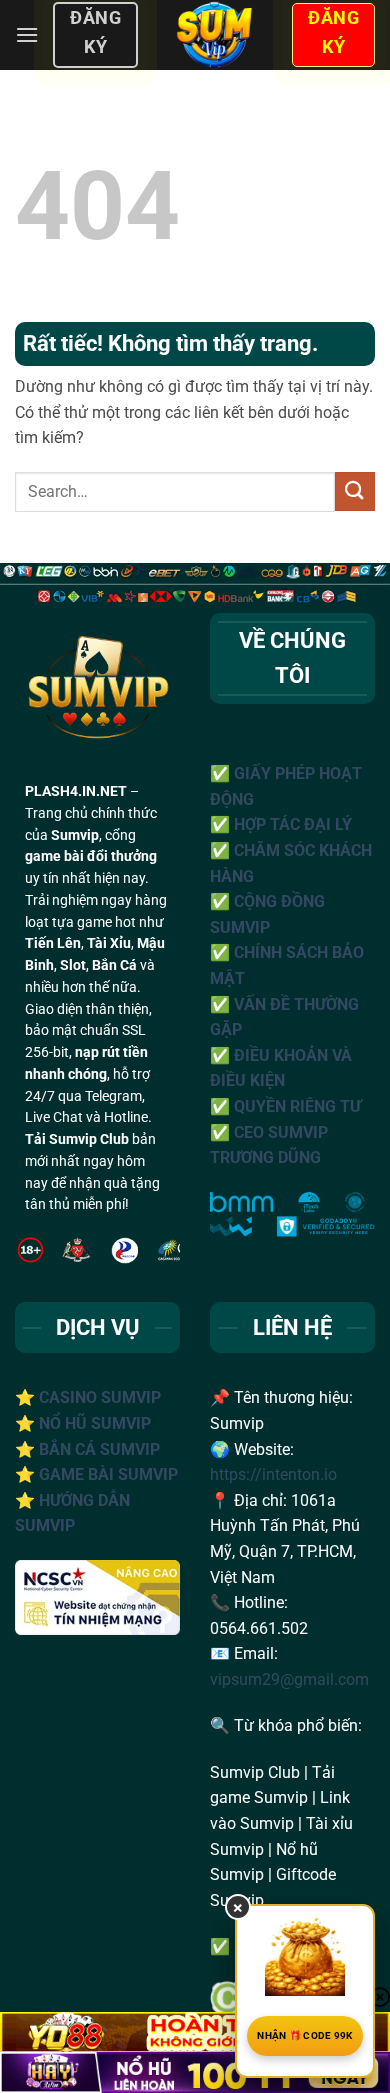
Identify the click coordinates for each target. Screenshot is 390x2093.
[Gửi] (355, 491)
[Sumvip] (214, 35)
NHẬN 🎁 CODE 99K (305, 2035)
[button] (27, 34)
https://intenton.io (273, 1474)
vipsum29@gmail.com (289, 1679)
